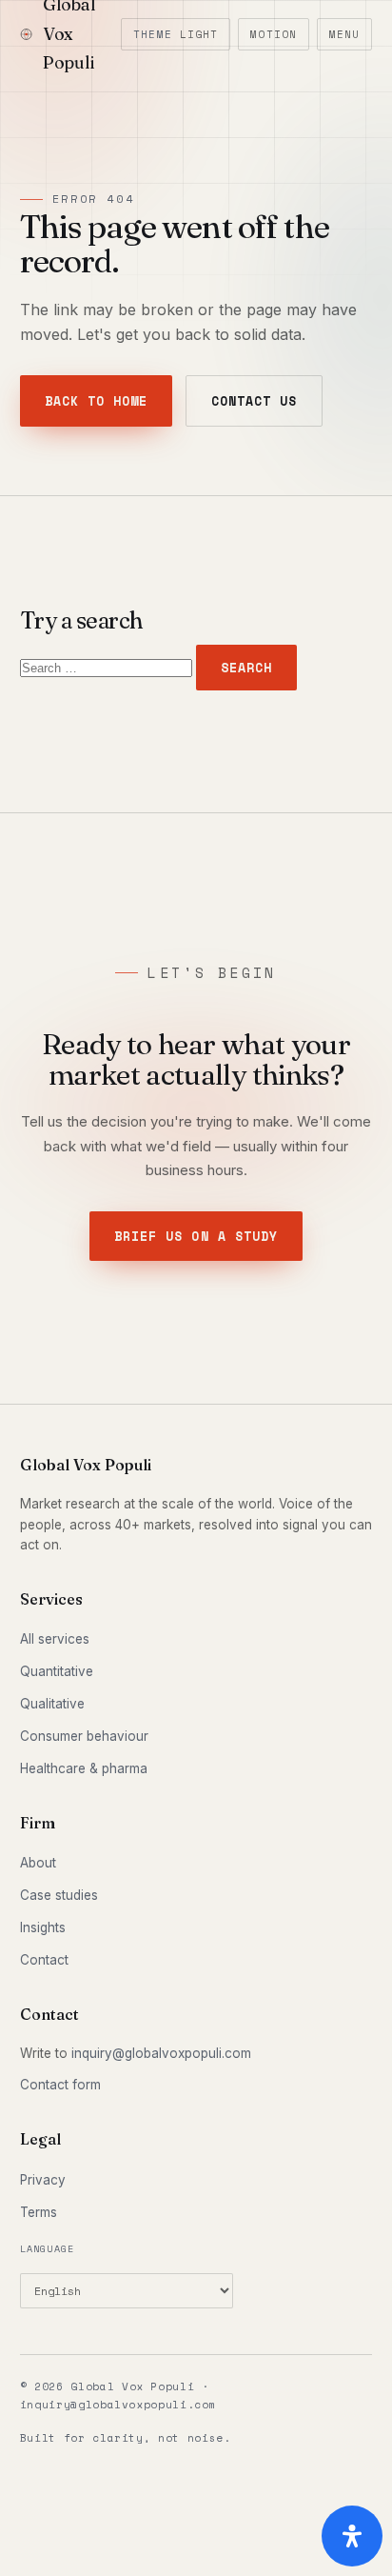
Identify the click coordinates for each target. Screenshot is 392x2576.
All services (55, 1639)
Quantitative (57, 1671)
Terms (39, 2212)
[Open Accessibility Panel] (352, 2536)
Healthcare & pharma (84, 1768)
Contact (44, 1960)
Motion (274, 34)
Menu (344, 34)
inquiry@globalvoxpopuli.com (161, 2053)
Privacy (43, 2180)
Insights (43, 1927)
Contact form (60, 2085)
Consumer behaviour (84, 1736)
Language (48, 2249)
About (38, 1863)
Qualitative (52, 1704)
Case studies (59, 1895)
